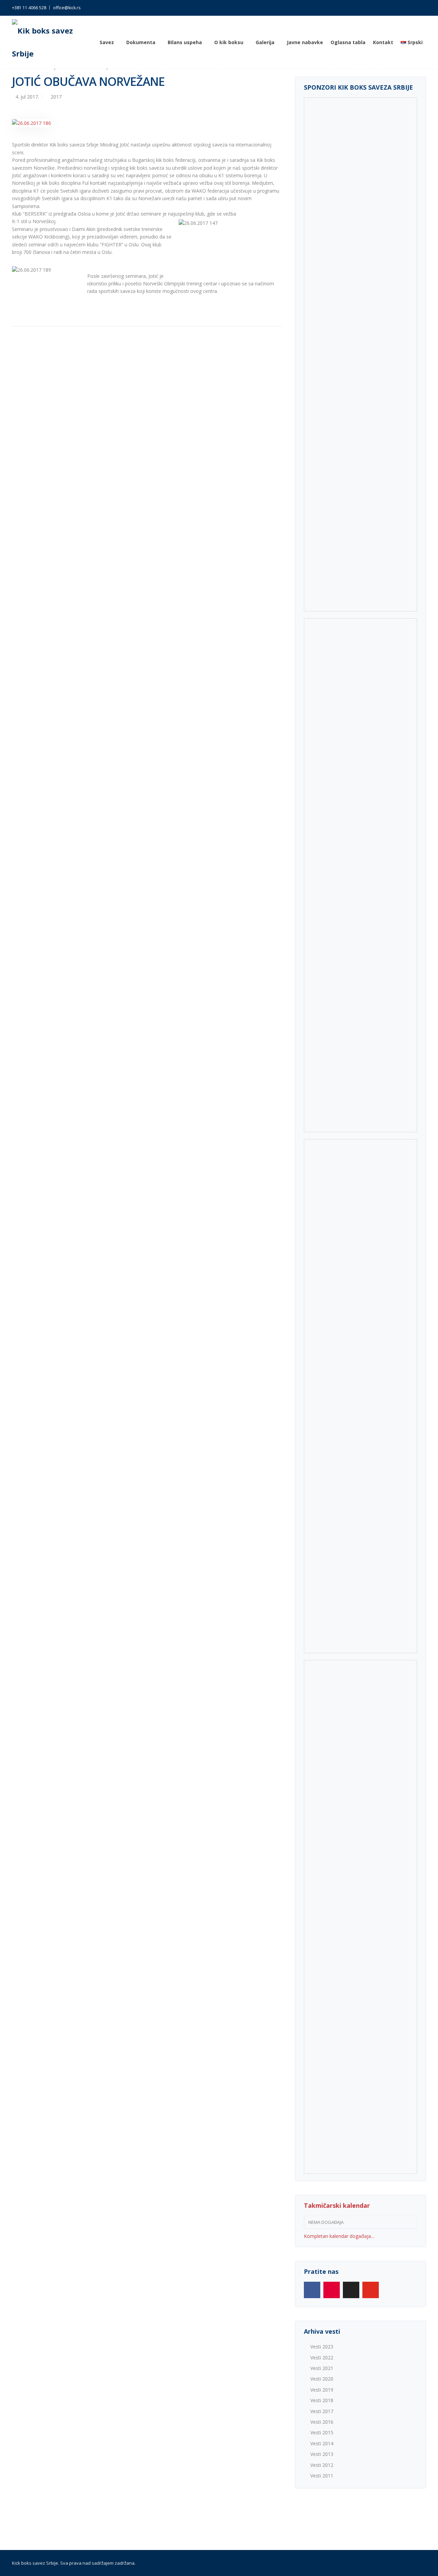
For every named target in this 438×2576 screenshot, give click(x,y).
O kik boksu (229, 42)
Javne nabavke (305, 42)
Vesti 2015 (322, 2432)
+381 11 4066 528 (29, 8)
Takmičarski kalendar (337, 2205)
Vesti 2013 (322, 2454)
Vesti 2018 (322, 2400)
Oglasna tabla (348, 42)
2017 (56, 97)
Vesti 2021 (322, 2368)
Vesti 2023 (322, 2347)
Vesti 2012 (322, 2465)
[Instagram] (332, 2290)
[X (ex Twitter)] (351, 2290)
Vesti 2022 (322, 2358)
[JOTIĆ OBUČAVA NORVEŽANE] (31, 123)
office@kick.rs (67, 8)
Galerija (265, 42)
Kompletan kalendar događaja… (339, 2236)
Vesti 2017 (322, 2411)
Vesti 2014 (322, 2443)
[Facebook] (312, 2290)
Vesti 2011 (322, 2476)
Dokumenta (141, 42)
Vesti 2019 (322, 2390)
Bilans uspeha (185, 42)
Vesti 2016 (322, 2422)
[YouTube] (371, 2290)
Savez (107, 42)
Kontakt (383, 42)
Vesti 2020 (322, 2379)
